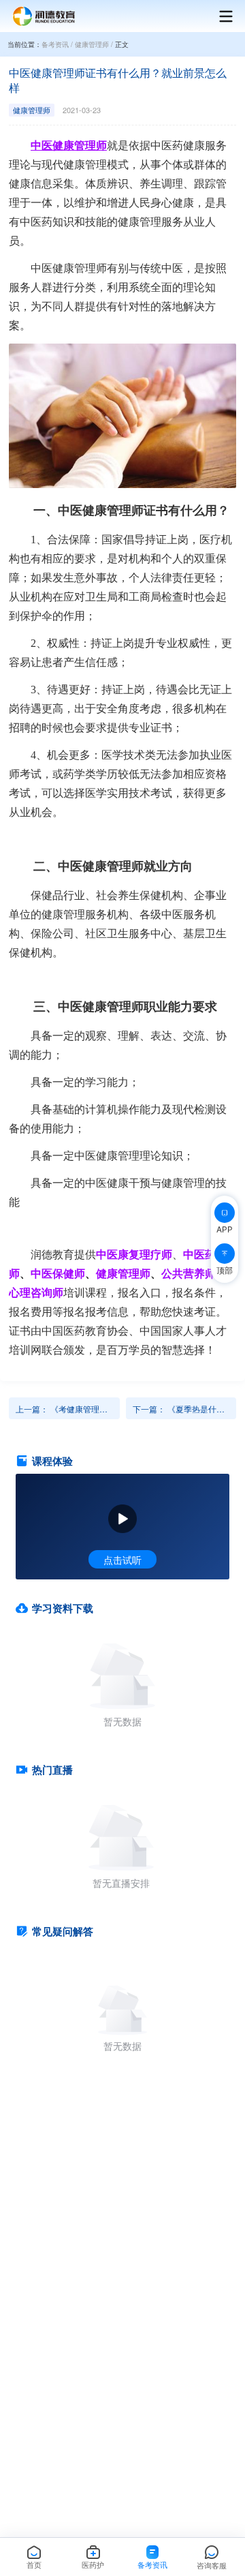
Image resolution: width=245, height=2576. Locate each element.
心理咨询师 (36, 1292)
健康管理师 (92, 44)
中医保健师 (58, 1273)
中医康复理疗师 (134, 1254)
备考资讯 (55, 44)
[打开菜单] (219, 16)
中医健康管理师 (69, 146)
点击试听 (122, 1560)
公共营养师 (189, 1273)
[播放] (122, 1519)
